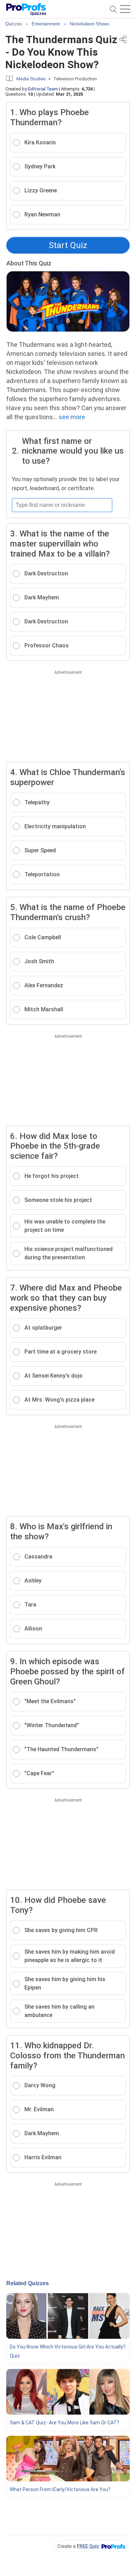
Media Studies (31, 79)
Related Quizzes (28, 2283)
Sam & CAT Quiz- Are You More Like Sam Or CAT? (65, 2423)
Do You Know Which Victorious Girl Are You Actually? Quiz (68, 2351)
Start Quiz (68, 245)
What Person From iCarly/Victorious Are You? (60, 2489)
